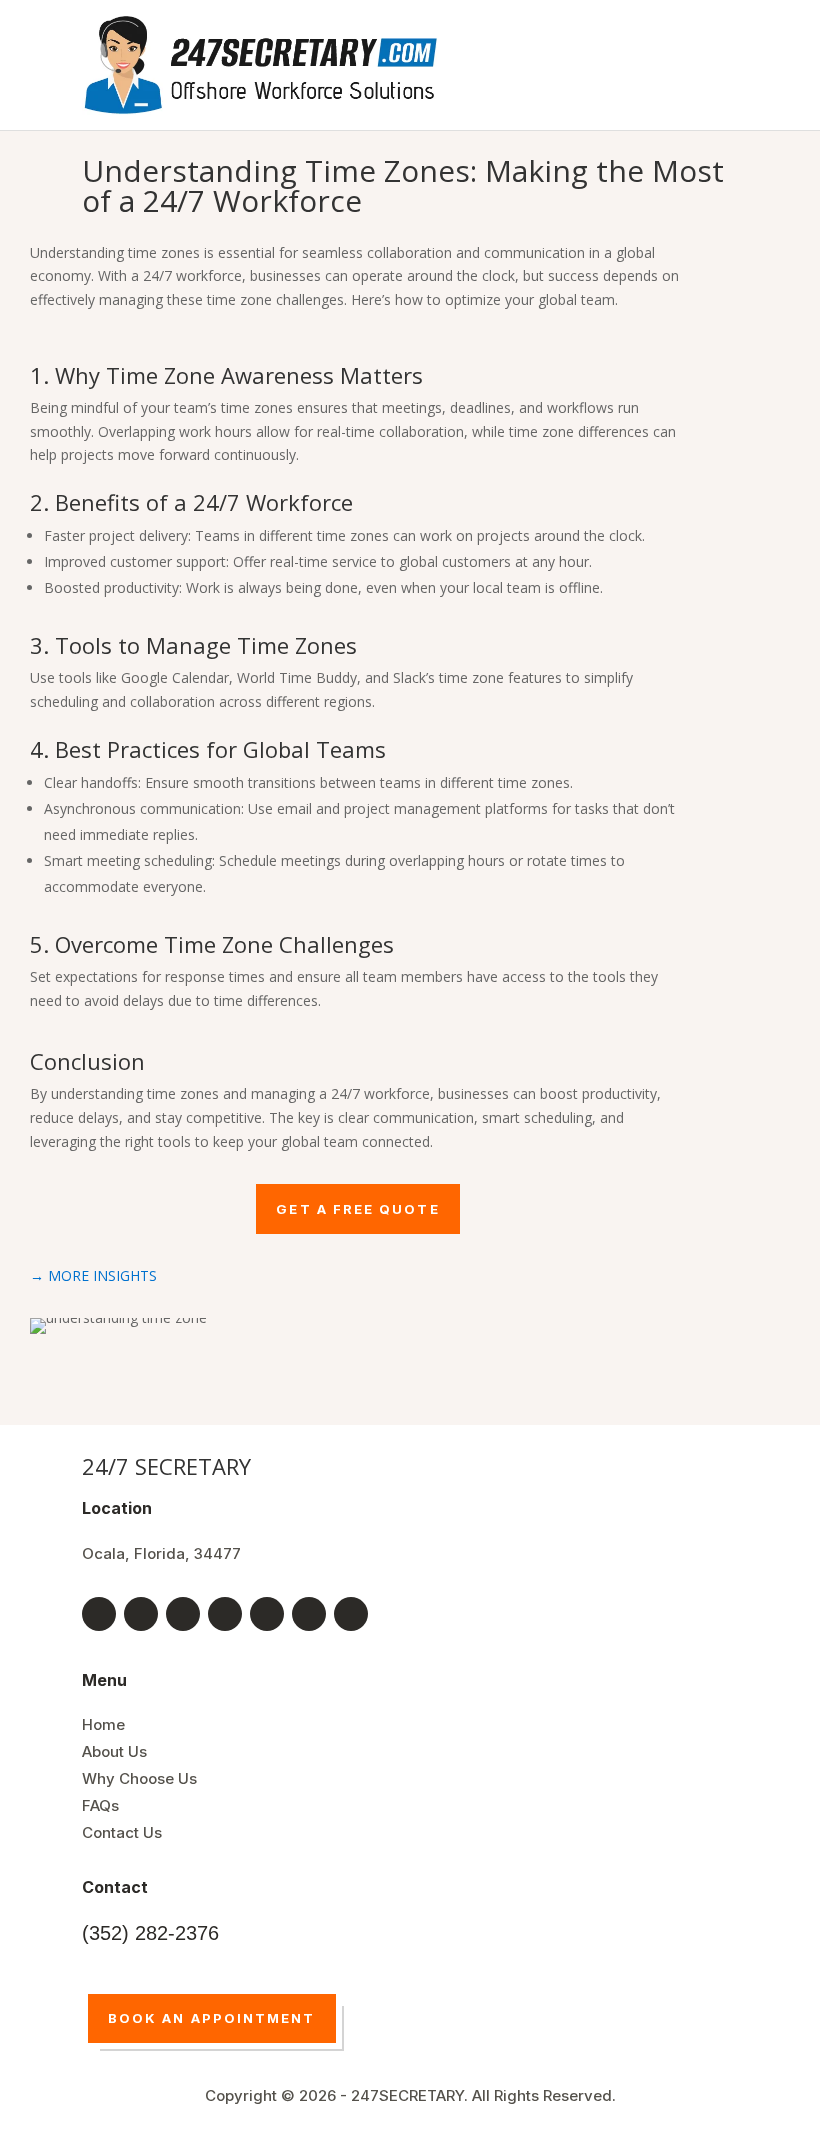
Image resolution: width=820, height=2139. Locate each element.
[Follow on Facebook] (99, 1614)
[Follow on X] (183, 1614)
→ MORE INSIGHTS (93, 1275)
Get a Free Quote (357, 1209)
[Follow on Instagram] (309, 1614)
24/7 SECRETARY (166, 1466)
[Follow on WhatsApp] (351, 1614)
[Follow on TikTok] (267, 1614)
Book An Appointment (212, 2018)
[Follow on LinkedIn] (225, 1614)
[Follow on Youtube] (141, 1614)
